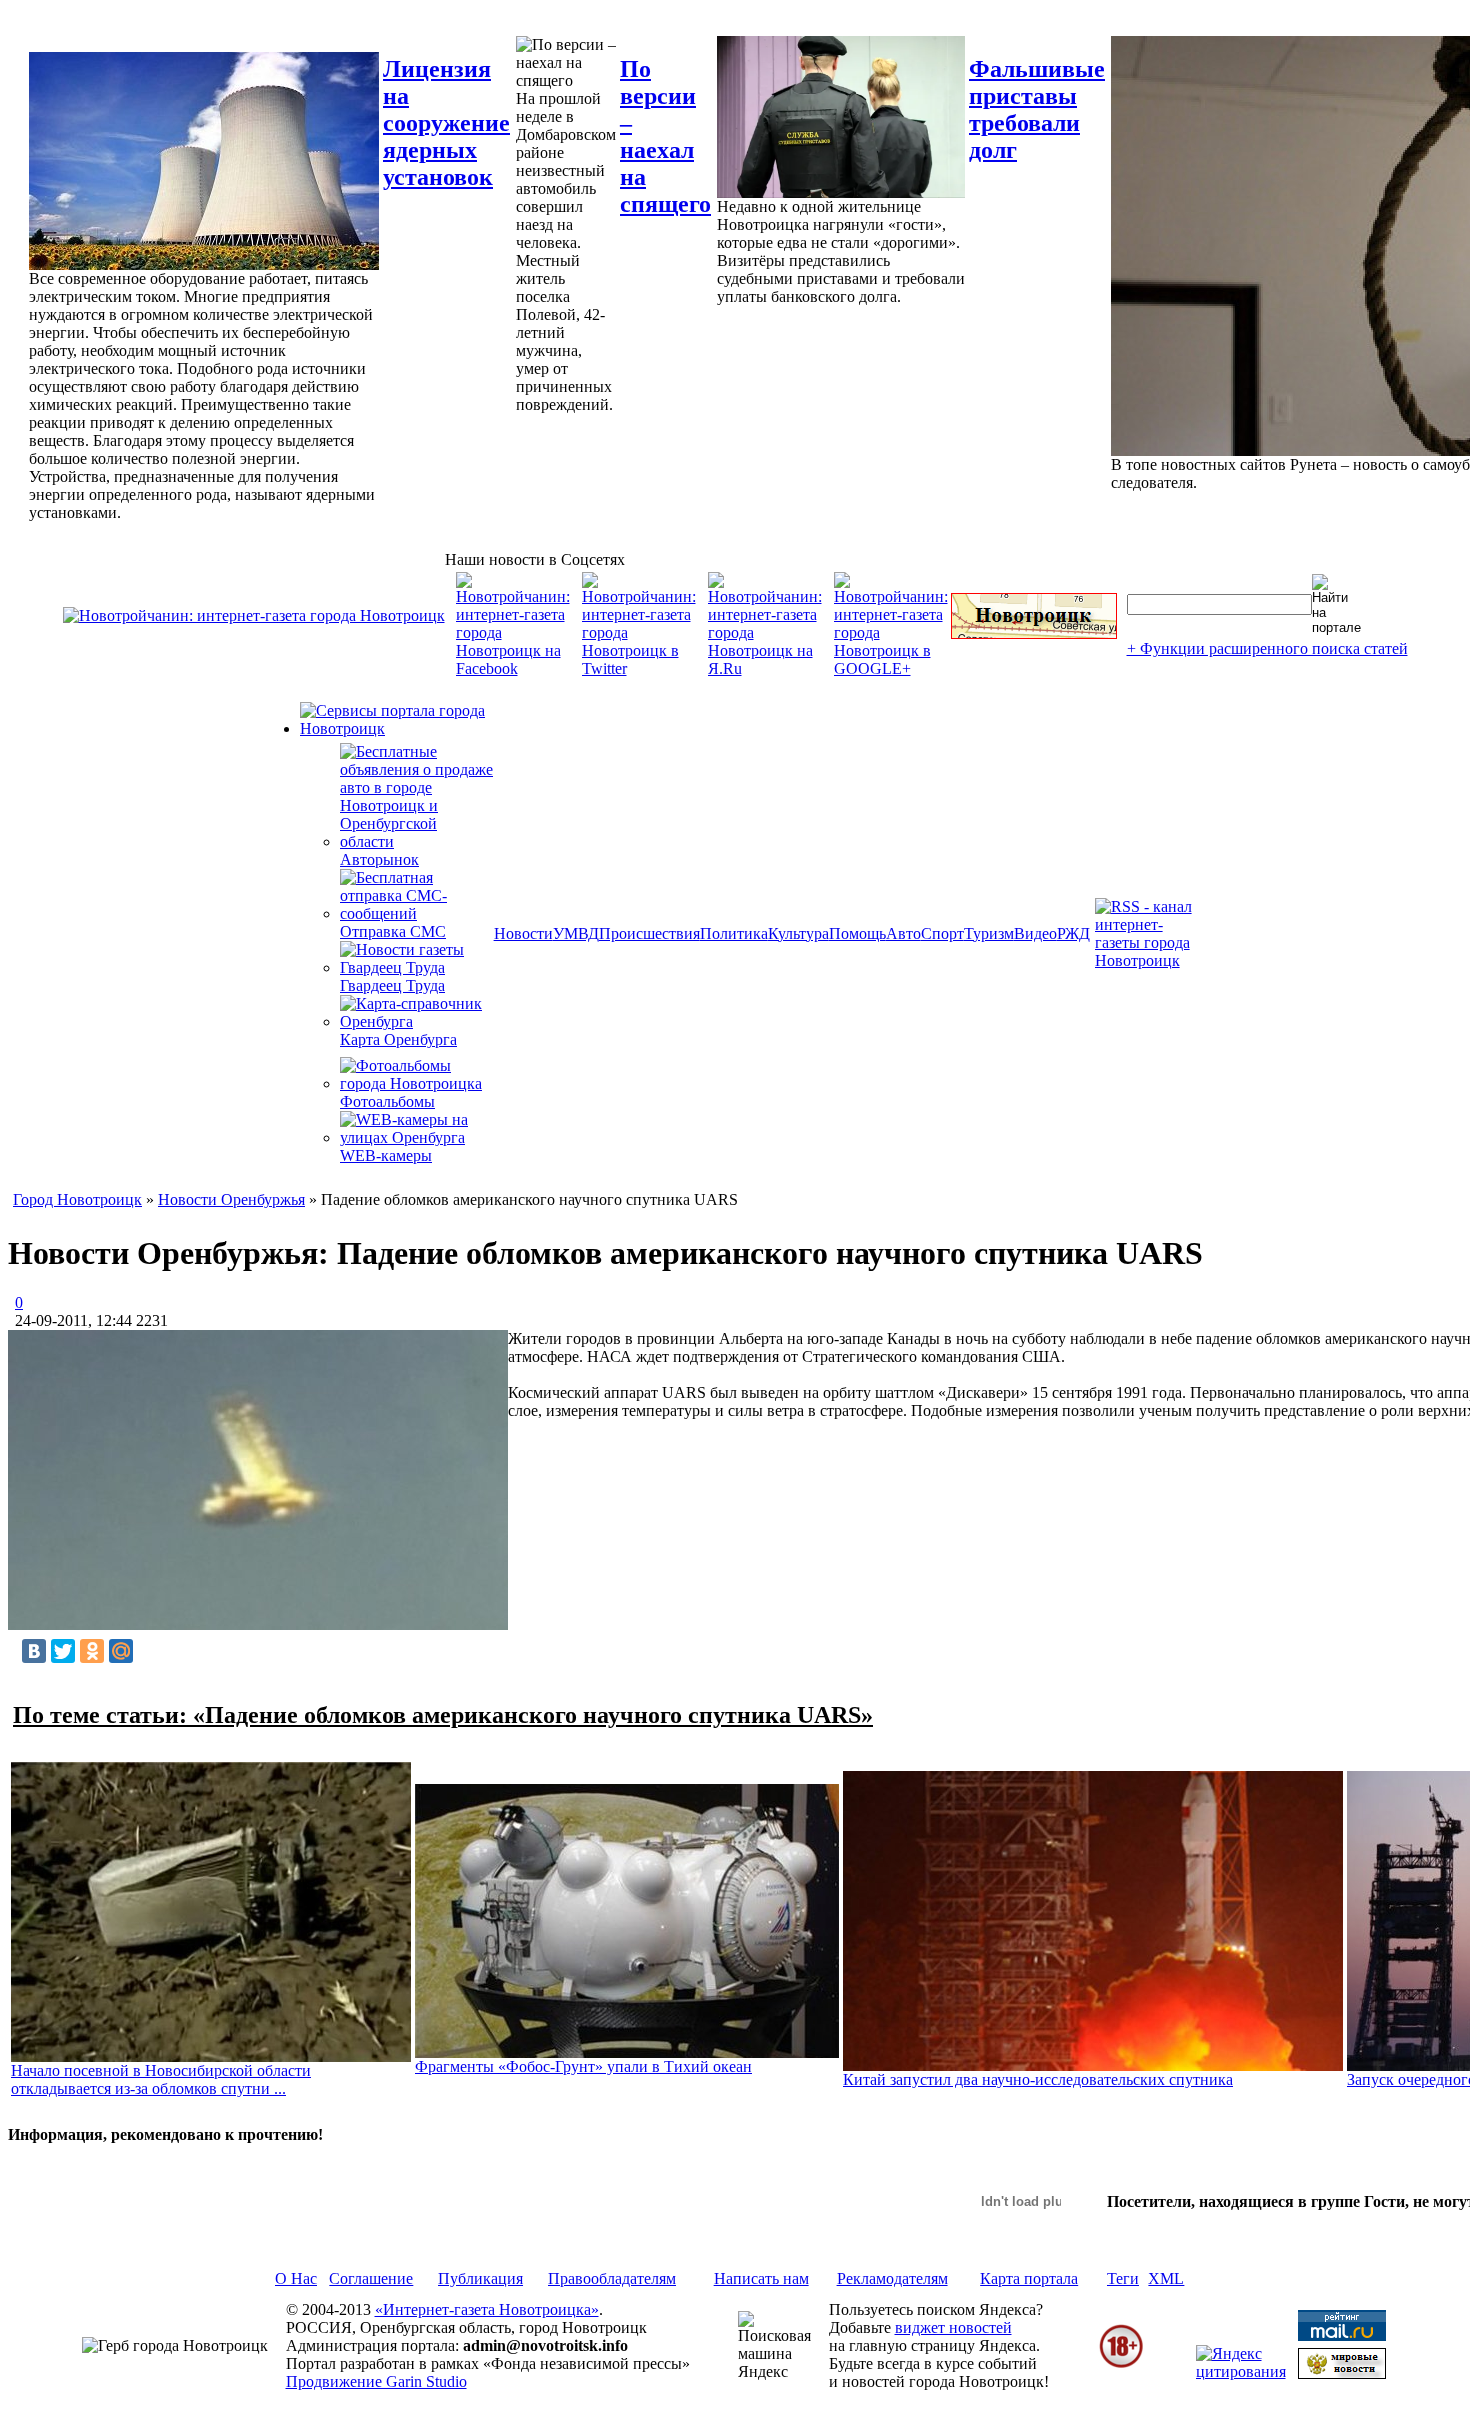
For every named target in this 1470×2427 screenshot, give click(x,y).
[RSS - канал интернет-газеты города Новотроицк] (1150, 960)
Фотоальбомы (387, 1101)
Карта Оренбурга (398, 1039)
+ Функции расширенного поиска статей (1267, 648)
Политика (734, 933)
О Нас (296, 2278)
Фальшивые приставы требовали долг (1037, 109)
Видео (1035, 933)
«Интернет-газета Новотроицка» (487, 2309)
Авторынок (379, 859)
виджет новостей (953, 2327)
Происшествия (649, 933)
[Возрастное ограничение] (1121, 2364)
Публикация (480, 2278)
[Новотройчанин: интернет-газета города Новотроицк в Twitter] (639, 668)
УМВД (576, 933)
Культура (798, 933)
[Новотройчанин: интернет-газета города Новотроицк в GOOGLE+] (891, 668)
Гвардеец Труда (392, 985)
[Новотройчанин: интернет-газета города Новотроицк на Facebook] (513, 668)
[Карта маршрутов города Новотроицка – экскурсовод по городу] (1034, 633)
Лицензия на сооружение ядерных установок (446, 123)
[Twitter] (63, 1651)
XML (1166, 2278)
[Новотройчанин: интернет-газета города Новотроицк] (254, 615)
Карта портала (1029, 2278)
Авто (903, 933)
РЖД (1073, 933)
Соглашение (371, 2278)
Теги (1123, 2278)
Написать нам (761, 2278)
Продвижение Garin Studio (376, 2381)
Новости (523, 933)
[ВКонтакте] (34, 1651)
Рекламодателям (892, 2278)
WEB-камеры (386, 1155)
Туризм (989, 933)
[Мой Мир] (121, 1651)
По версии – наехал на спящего (665, 136)
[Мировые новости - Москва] (1342, 2373)
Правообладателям (612, 2278)
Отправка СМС (393, 931)
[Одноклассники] (92, 1651)
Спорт (942, 933)
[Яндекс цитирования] (1241, 2371)
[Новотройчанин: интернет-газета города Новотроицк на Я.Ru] (765, 668)
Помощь (857, 933)
